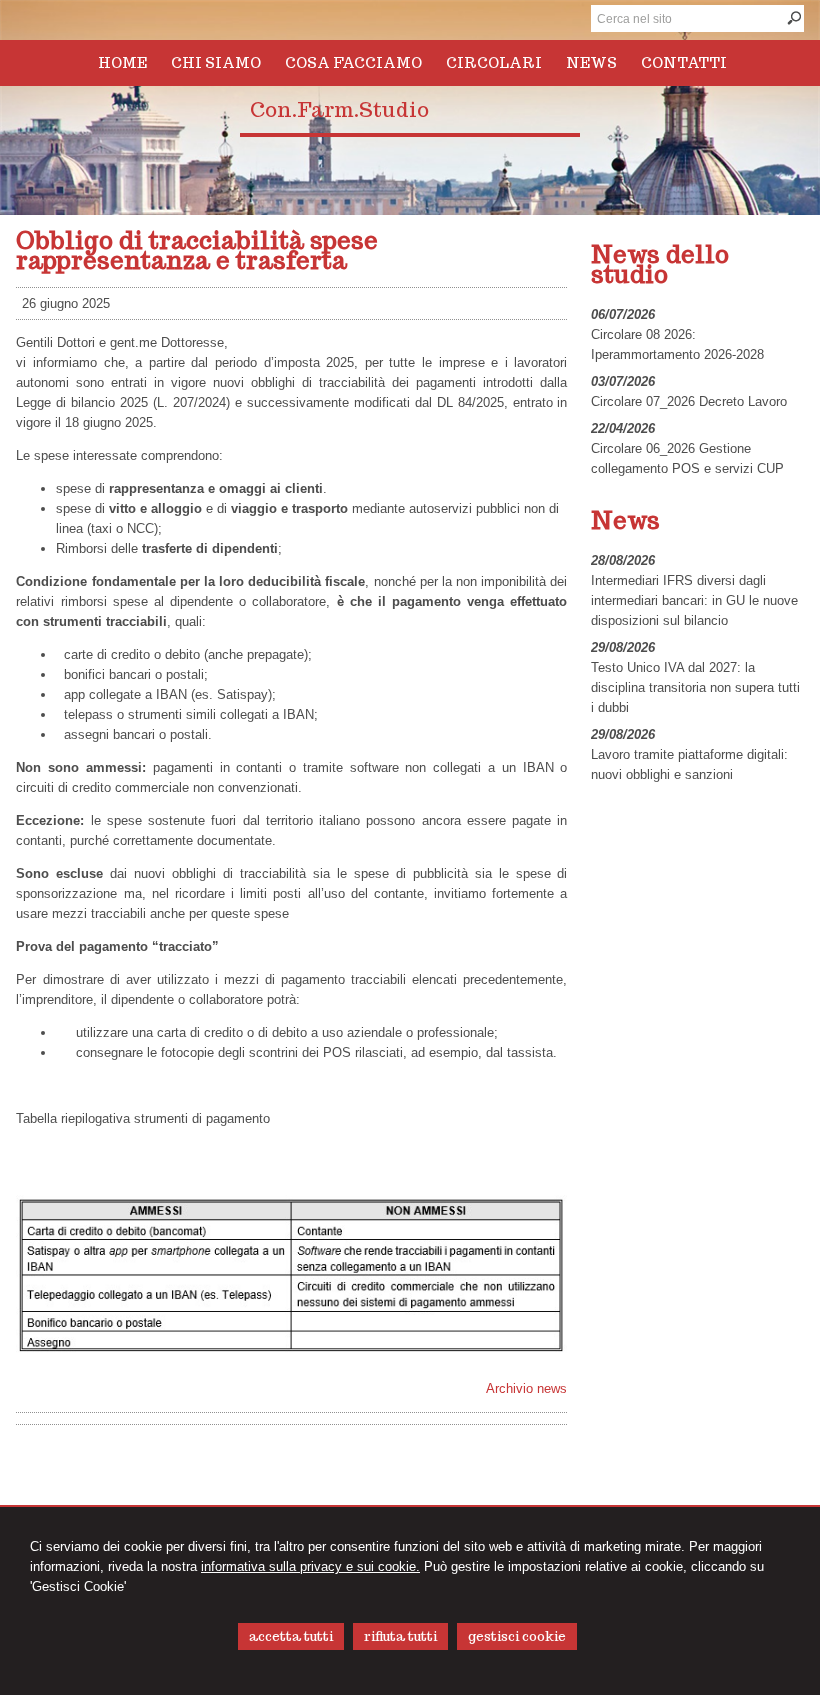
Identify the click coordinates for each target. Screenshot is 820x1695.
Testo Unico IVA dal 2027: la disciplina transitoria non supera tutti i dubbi (695, 687)
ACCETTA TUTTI (291, 1636)
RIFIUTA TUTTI (400, 1636)
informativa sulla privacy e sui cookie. (310, 1566)
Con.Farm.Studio (339, 110)
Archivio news (526, 1388)
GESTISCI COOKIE (517, 1636)
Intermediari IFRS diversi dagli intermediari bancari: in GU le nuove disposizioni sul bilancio (694, 600)
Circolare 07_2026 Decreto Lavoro (689, 401)
